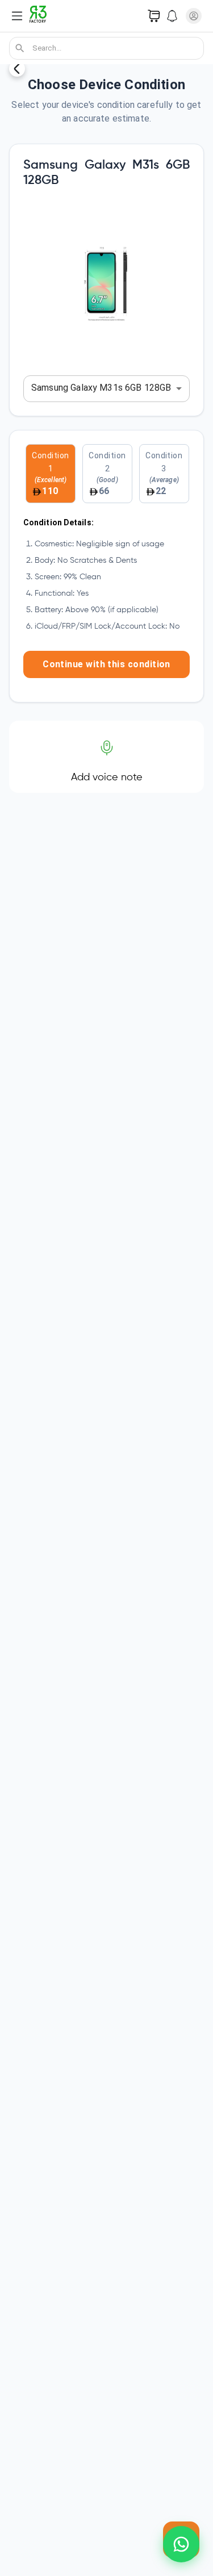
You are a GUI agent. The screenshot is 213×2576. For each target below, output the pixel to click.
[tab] (51, 474)
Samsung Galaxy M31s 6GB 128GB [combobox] (101, 388)
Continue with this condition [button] (106, 664)
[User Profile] (194, 16)
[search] (20, 48)
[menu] (17, 16)
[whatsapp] (181, 2544)
